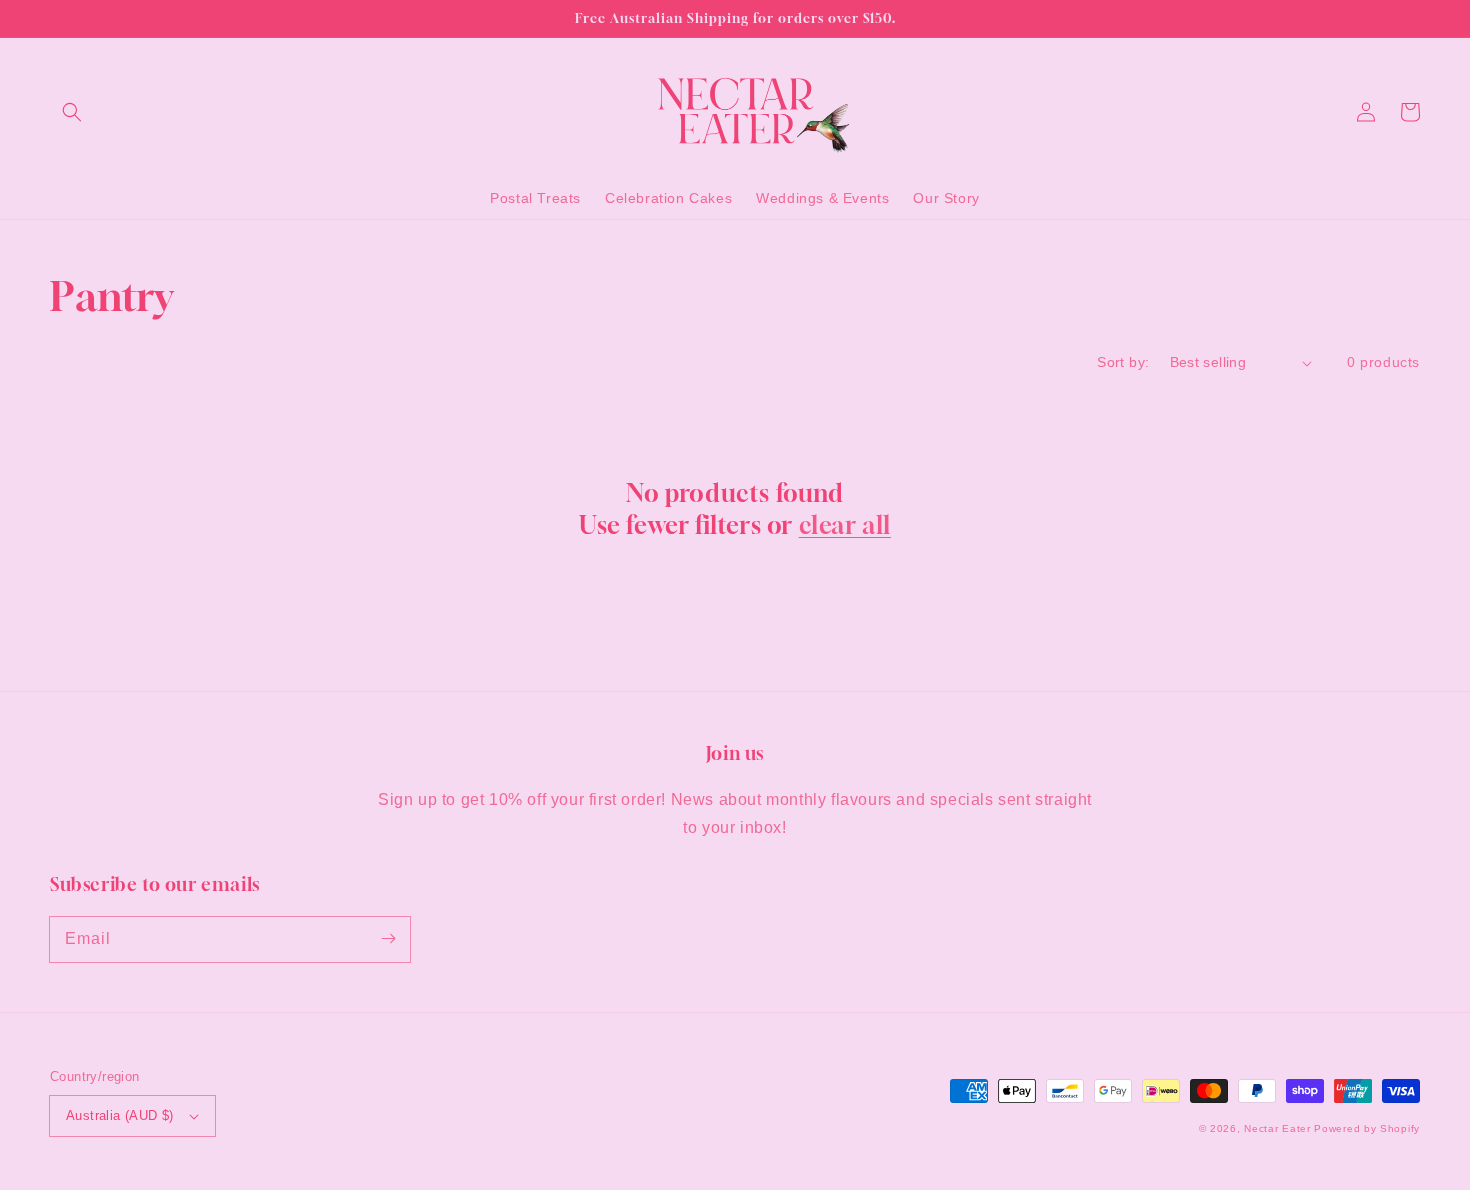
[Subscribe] (388, 939)
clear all (845, 525)
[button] (72, 112)
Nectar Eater (1277, 1128)
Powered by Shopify (1367, 1128)
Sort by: (1123, 362)
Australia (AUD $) (120, 1115)
